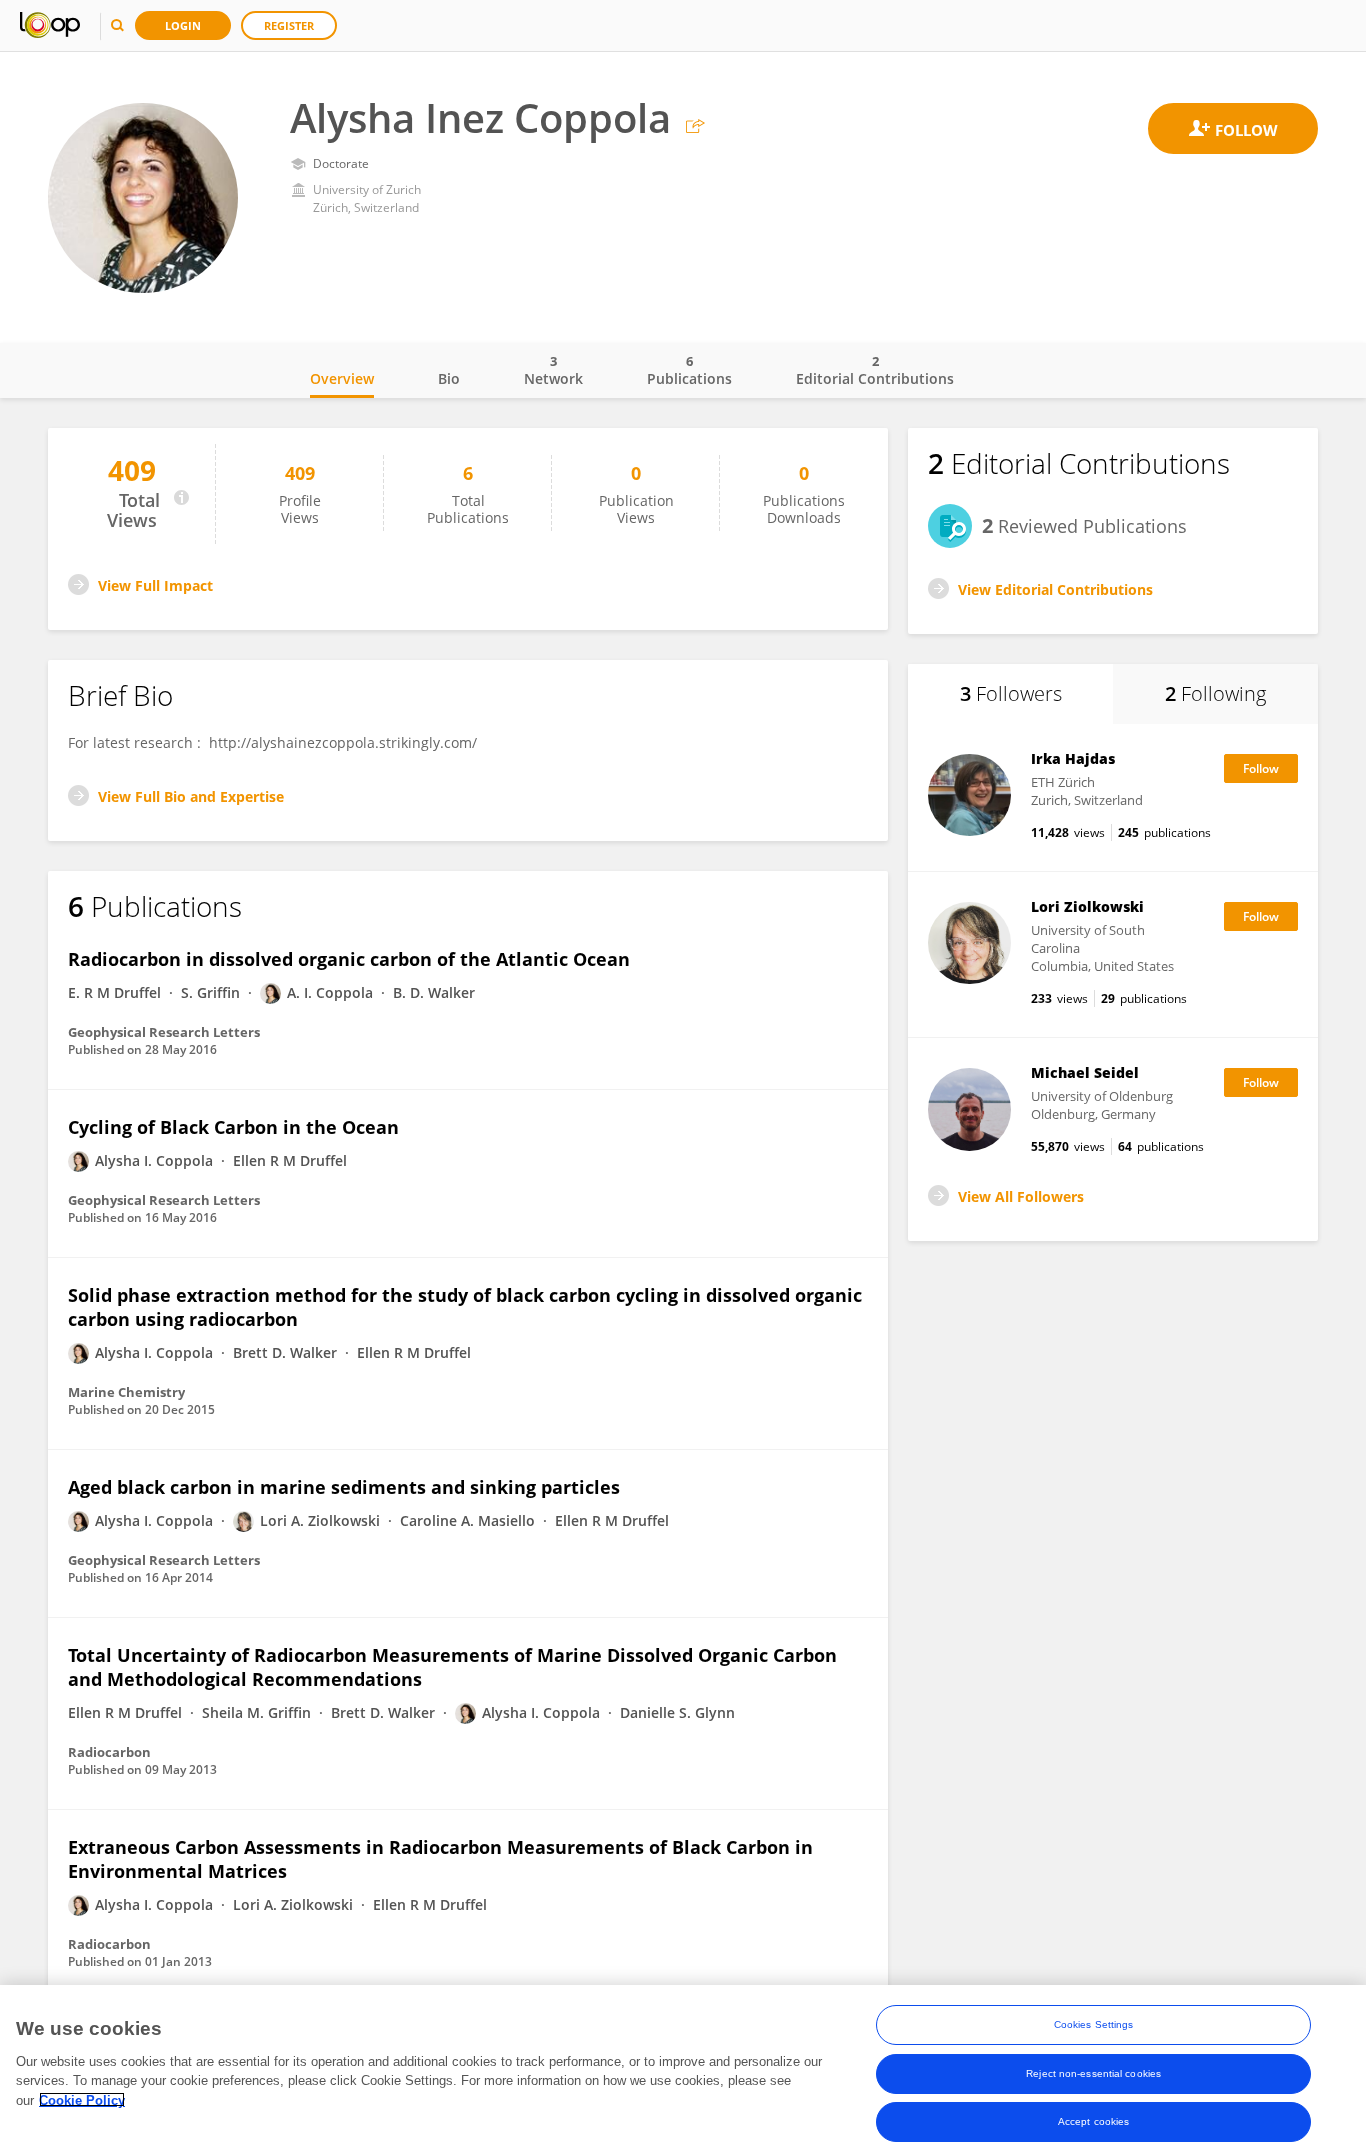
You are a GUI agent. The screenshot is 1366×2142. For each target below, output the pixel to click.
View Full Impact (155, 585)
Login (183, 25)
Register (289, 25)
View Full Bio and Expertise (191, 796)
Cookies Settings (1094, 2024)
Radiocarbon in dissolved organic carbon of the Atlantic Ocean (349, 959)
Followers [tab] (1011, 693)
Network (553, 370)
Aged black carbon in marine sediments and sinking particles (344, 1487)
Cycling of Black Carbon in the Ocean (233, 1127)
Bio (449, 378)
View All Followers (1021, 1196)
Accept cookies (1093, 2120)
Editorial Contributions (875, 370)
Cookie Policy (82, 2099)
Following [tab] (1215, 693)
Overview (342, 378)
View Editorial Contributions (1055, 589)
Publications (689, 370)
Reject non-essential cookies (1093, 2072)
